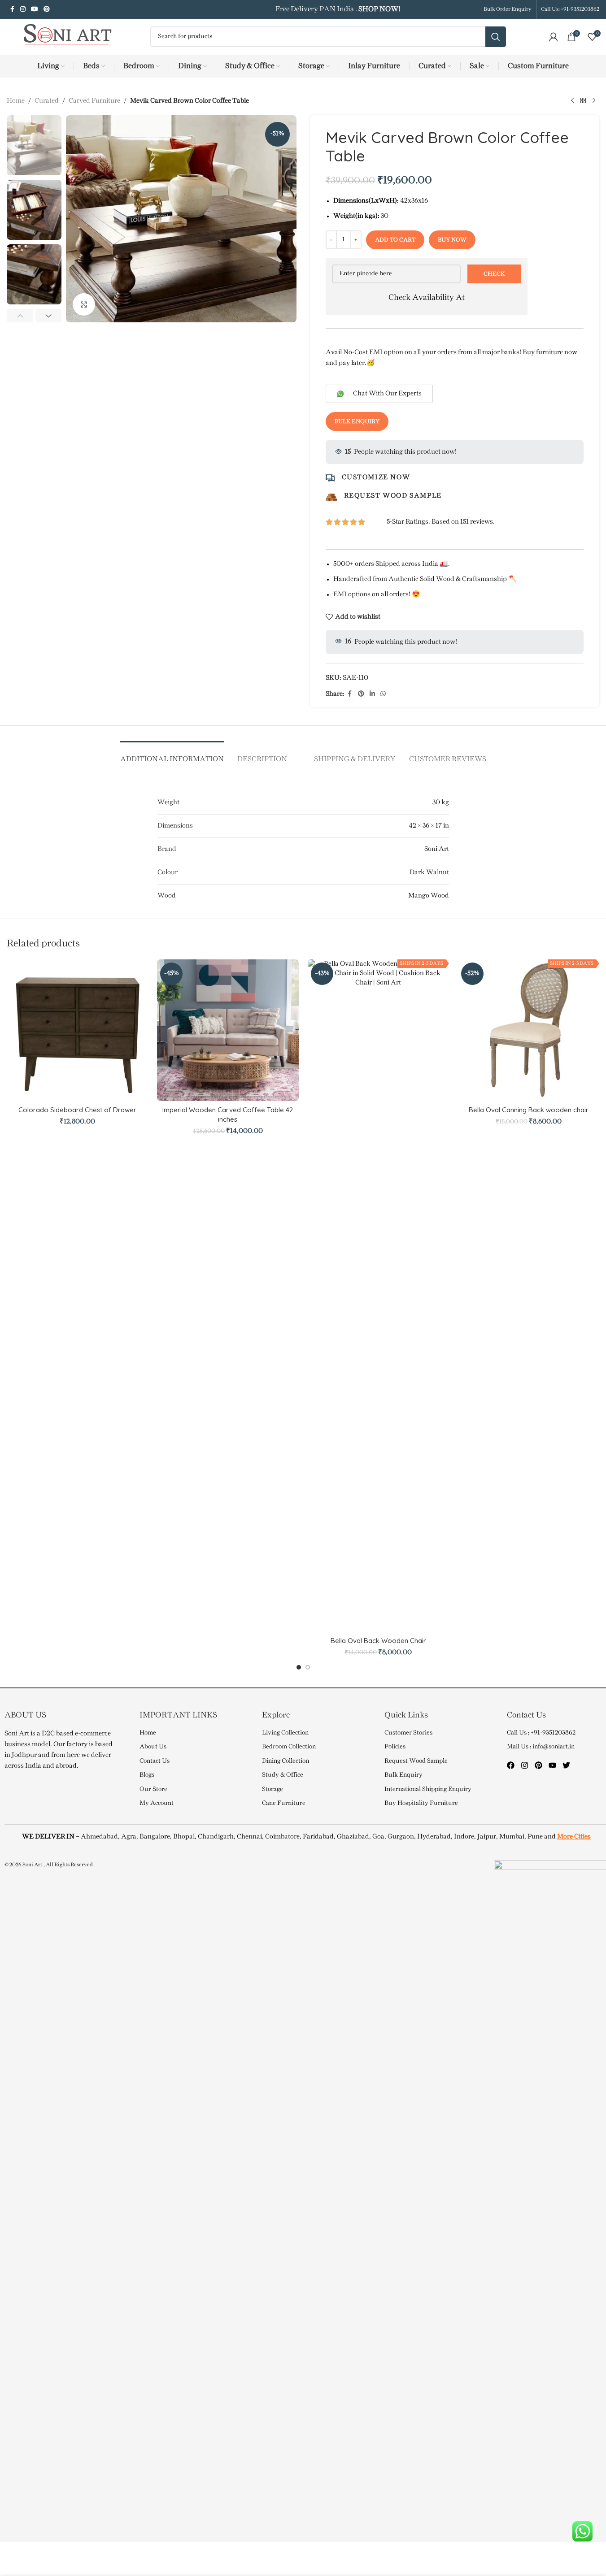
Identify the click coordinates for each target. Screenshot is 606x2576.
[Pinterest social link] (47, 10)
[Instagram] (525, 1765)
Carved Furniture (94, 101)
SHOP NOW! (379, 9)
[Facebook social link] (12, 10)
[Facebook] (511, 1765)
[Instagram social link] (23, 10)
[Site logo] (63, 37)
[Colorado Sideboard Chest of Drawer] (77, 1030)
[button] (20, 316)
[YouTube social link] (35, 10)
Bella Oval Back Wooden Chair (378, 1641)
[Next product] (594, 101)
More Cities (574, 1837)
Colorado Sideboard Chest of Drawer (77, 1110)
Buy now (452, 240)
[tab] (172, 755)
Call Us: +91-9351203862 (570, 9)
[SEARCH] (496, 37)
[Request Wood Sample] (331, 497)
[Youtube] (552, 1765)
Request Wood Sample (393, 496)
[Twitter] (566, 1765)
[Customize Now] (330, 478)
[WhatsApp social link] (383, 694)
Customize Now (376, 477)
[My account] (554, 37)
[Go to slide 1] (299, 1667)
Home (16, 101)
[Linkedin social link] (372, 694)
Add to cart (395, 240)
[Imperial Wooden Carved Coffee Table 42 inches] (228, 1030)
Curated (47, 101)
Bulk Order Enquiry (508, 9)
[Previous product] (572, 101)
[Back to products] (583, 101)
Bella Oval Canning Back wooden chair (529, 1110)
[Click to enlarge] (84, 304)
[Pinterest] (538, 1765)
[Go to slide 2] (308, 1667)
